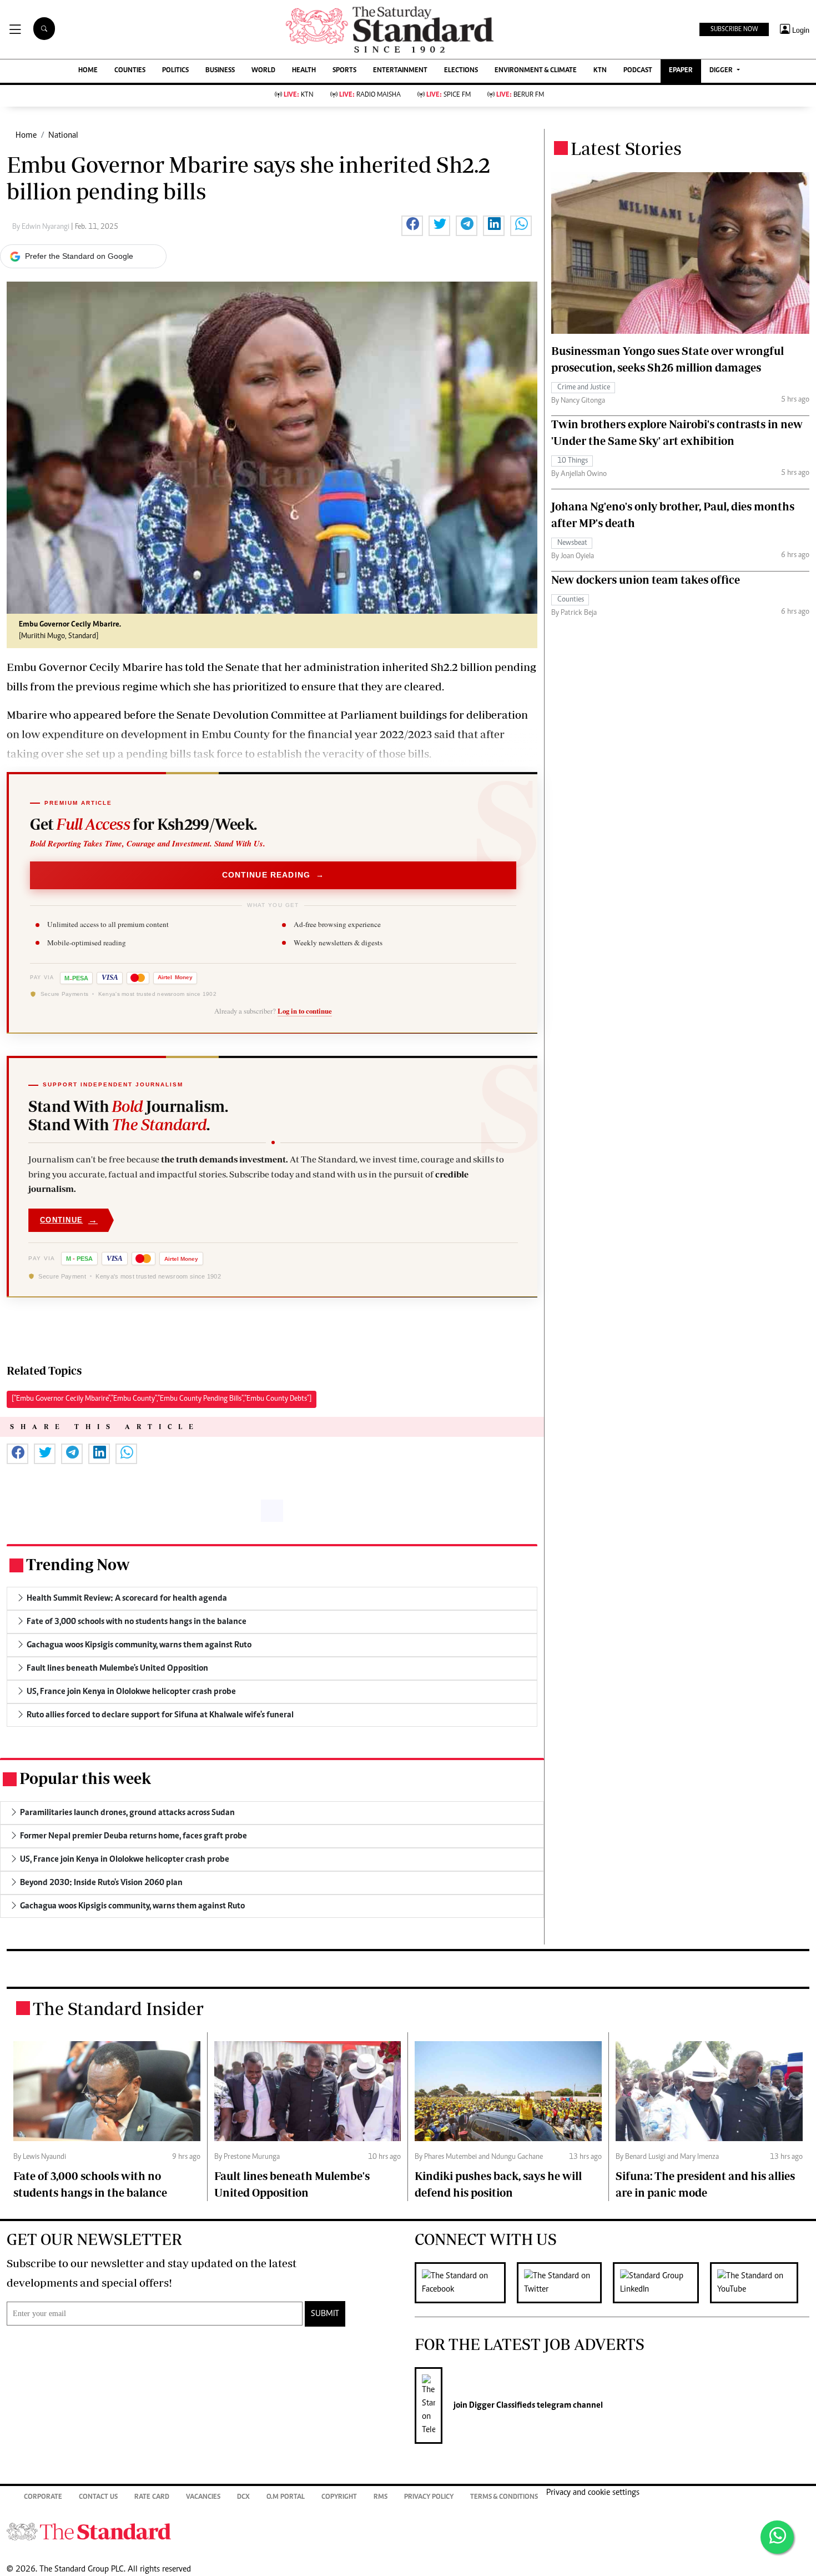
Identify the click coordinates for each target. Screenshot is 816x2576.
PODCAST (638, 71)
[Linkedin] (661, 2283)
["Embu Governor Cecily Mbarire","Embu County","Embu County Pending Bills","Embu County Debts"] (162, 1399)
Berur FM (520, 95)
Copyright (339, 2497)
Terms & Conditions (504, 2497)
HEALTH (304, 71)
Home (26, 136)
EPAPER (681, 71)
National (63, 136)
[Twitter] (565, 2283)
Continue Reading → (273, 875)
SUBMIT (325, 2314)
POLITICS (175, 71)
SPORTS (344, 71)
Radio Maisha (370, 95)
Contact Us (98, 2497)
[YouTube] (760, 2283)
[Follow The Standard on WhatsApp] (777, 2537)
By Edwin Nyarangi (42, 227)
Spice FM (449, 95)
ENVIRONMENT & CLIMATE (536, 71)
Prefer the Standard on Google (79, 256)
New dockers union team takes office (646, 580)
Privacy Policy (429, 2497)
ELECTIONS (461, 71)
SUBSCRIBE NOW (734, 29)
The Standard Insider (118, 2008)
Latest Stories (626, 148)
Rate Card (152, 2497)
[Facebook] (466, 2283)
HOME (88, 71)
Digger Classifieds (501, 2405)
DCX (243, 2497)
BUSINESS (220, 71)
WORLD (263, 71)
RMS (381, 2497)
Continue (69, 1220)
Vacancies (203, 2497)
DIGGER (722, 71)
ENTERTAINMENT (400, 71)
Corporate (43, 2497)
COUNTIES (130, 71)
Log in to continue (305, 1011)
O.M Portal (286, 2497)
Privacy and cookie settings (593, 2493)
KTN (600, 71)
